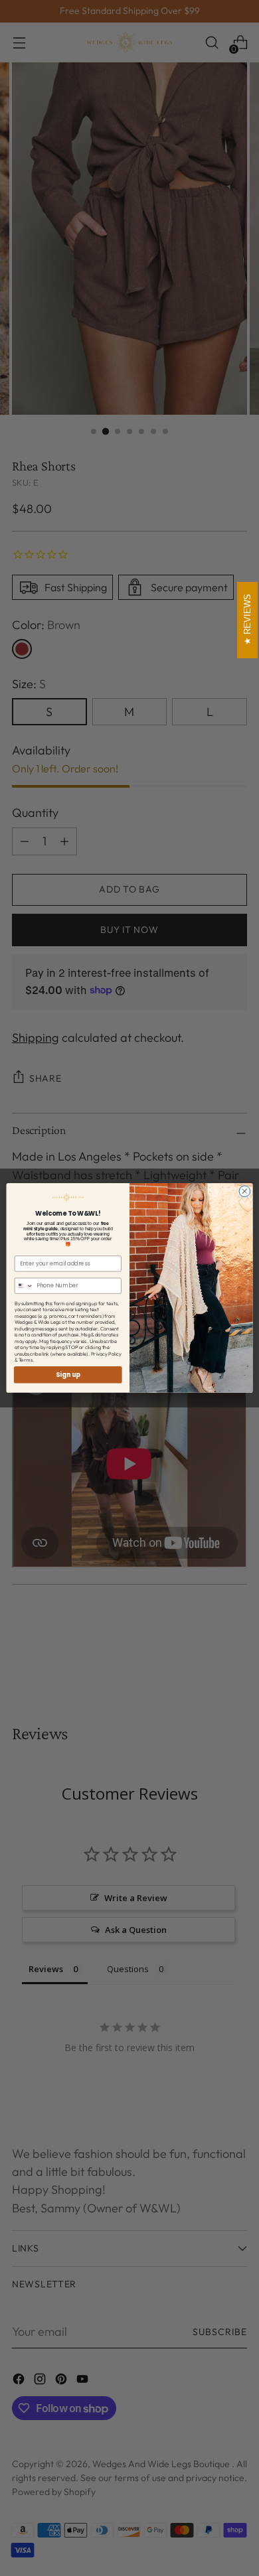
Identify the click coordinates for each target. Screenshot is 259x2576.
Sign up (68, 1375)
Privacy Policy (106, 1354)
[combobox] (24, 1286)
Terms (26, 1360)
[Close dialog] (245, 1191)
